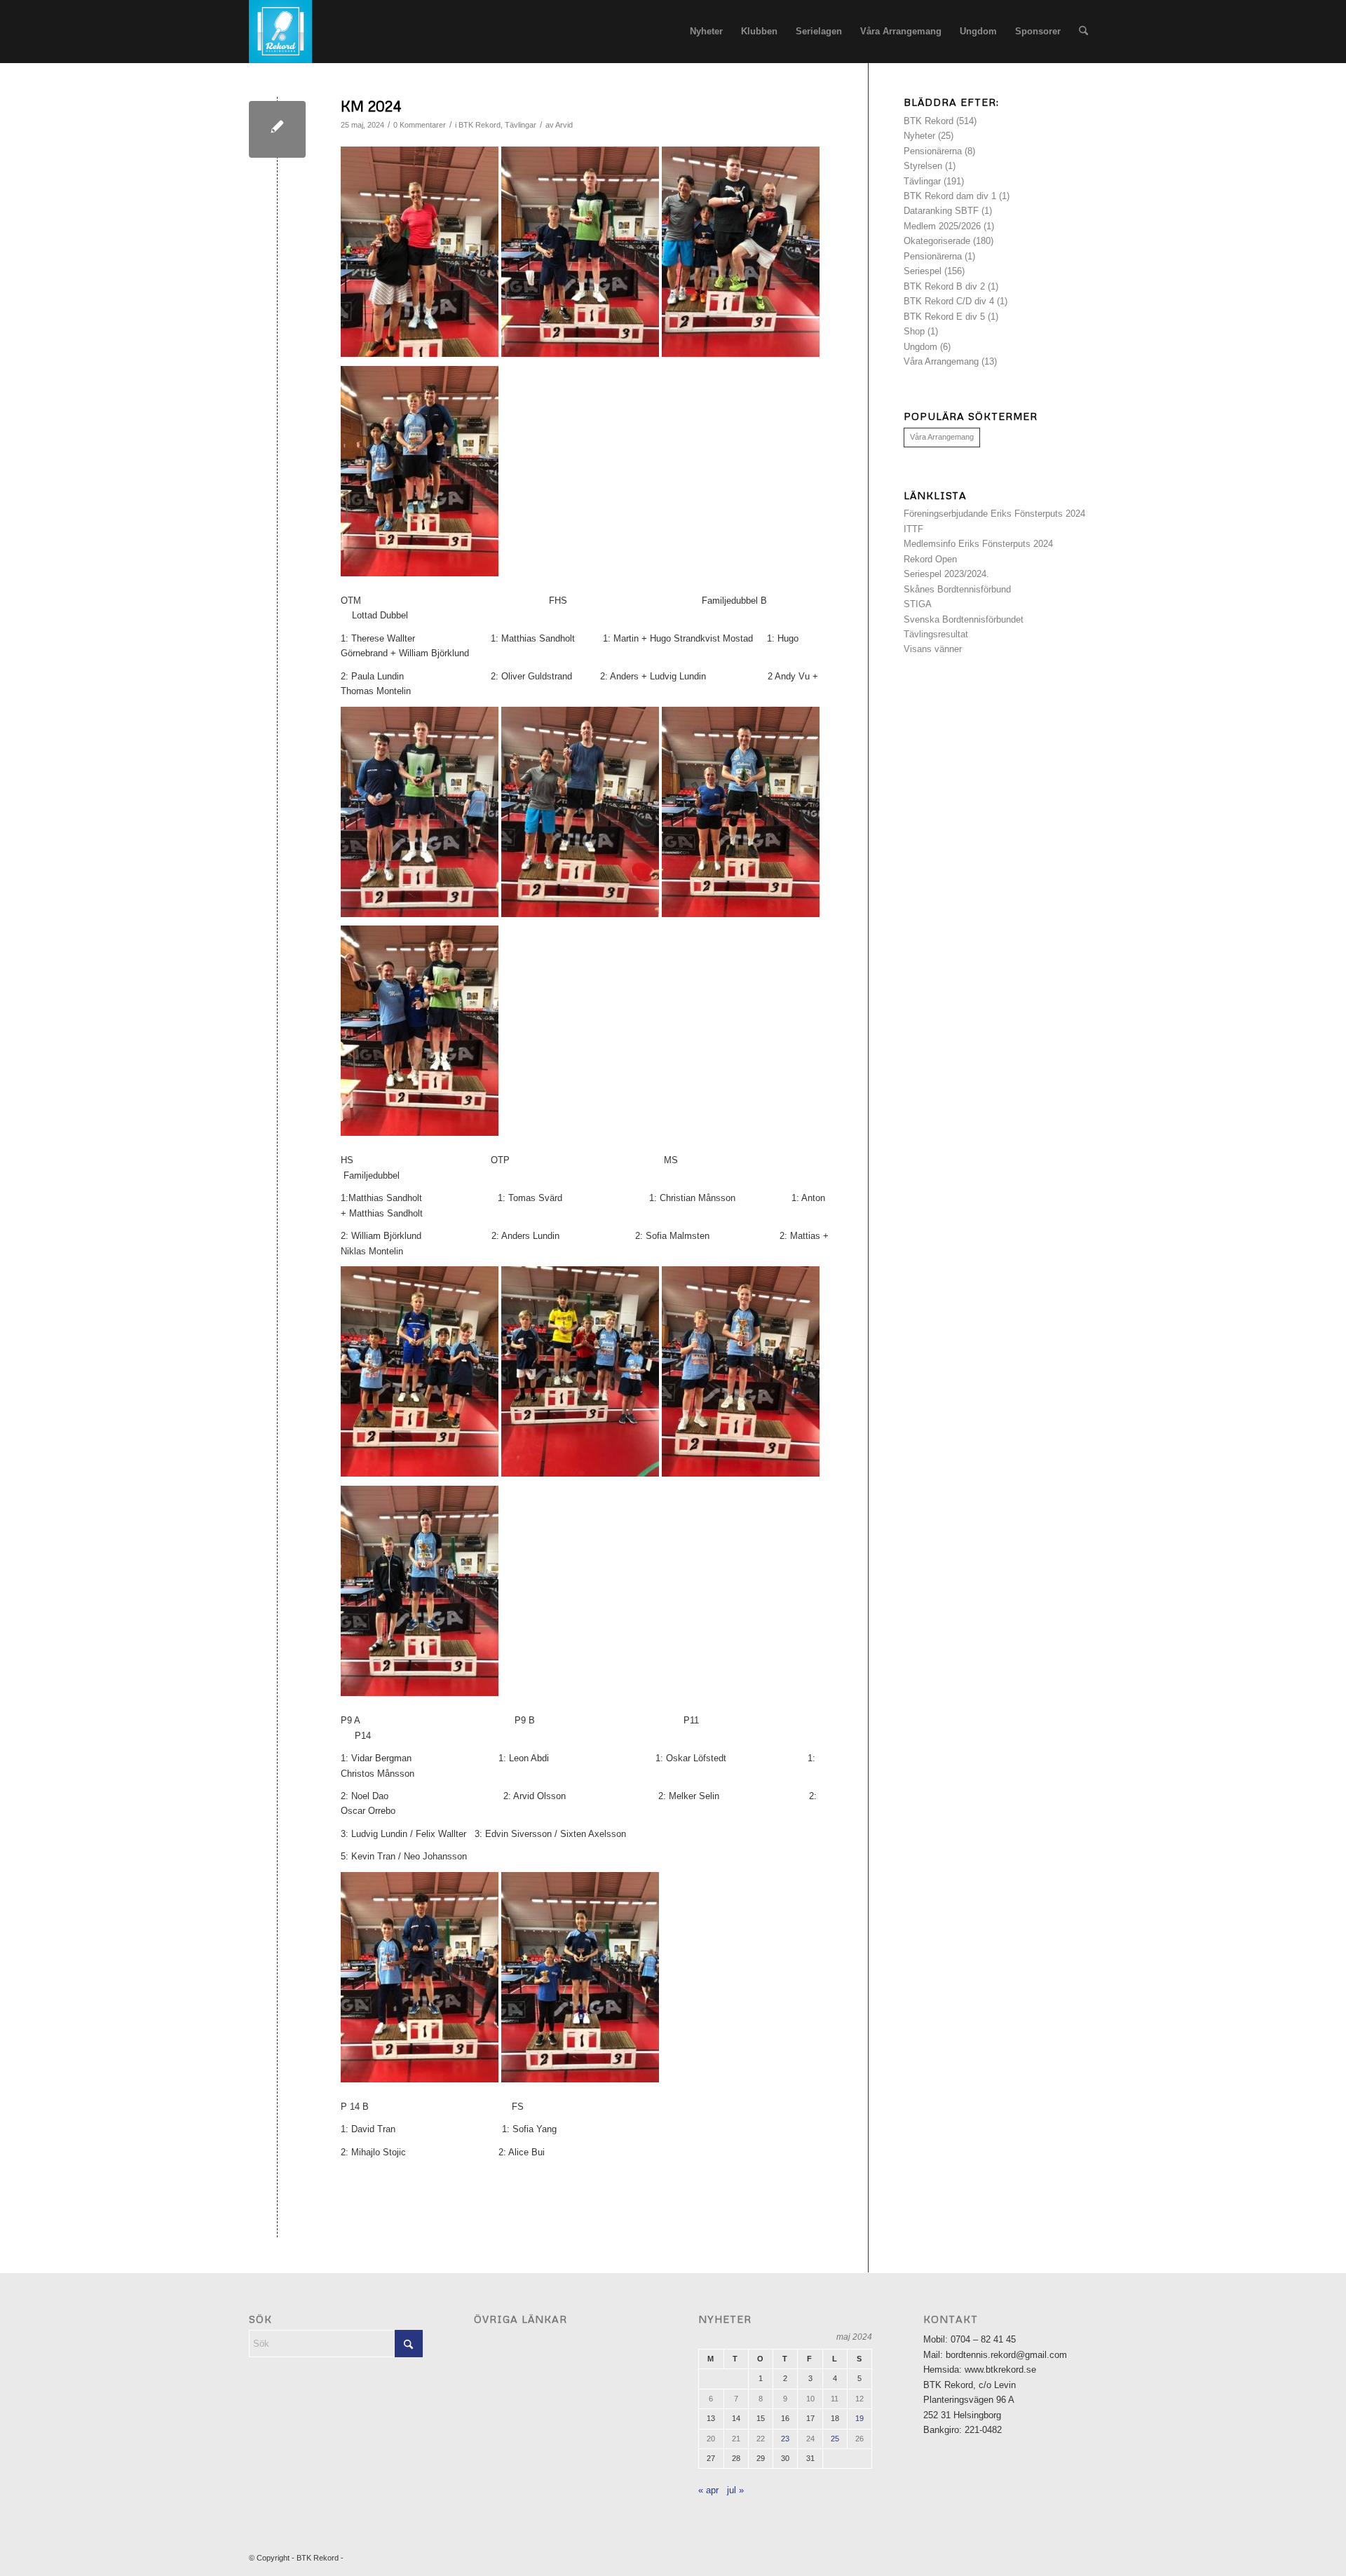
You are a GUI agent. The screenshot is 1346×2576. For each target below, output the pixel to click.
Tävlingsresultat (936, 634)
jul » (735, 2490)
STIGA (918, 604)
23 (785, 2439)
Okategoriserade (937, 241)
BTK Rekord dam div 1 (950, 196)
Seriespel (923, 271)
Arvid (564, 125)
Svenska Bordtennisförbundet (964, 619)
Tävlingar (521, 125)
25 (835, 2439)
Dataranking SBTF (941, 211)
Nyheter (919, 136)
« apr (708, 2490)
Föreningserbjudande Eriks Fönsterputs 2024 (994, 514)
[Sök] (1083, 32)
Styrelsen (923, 166)
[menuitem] (706, 32)
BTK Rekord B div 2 (944, 286)
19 (859, 2418)
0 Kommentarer (420, 125)
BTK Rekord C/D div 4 (949, 301)
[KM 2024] (277, 129)
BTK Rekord (480, 125)
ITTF (913, 529)
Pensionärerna (933, 151)
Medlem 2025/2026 (942, 226)
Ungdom (920, 347)
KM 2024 (371, 106)
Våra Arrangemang (941, 361)
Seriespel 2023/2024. (946, 574)
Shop (914, 331)
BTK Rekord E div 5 (944, 317)
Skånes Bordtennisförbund (957, 589)
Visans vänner (933, 649)
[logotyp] (280, 32)
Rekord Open (930, 559)
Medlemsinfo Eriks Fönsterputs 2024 (978, 544)
